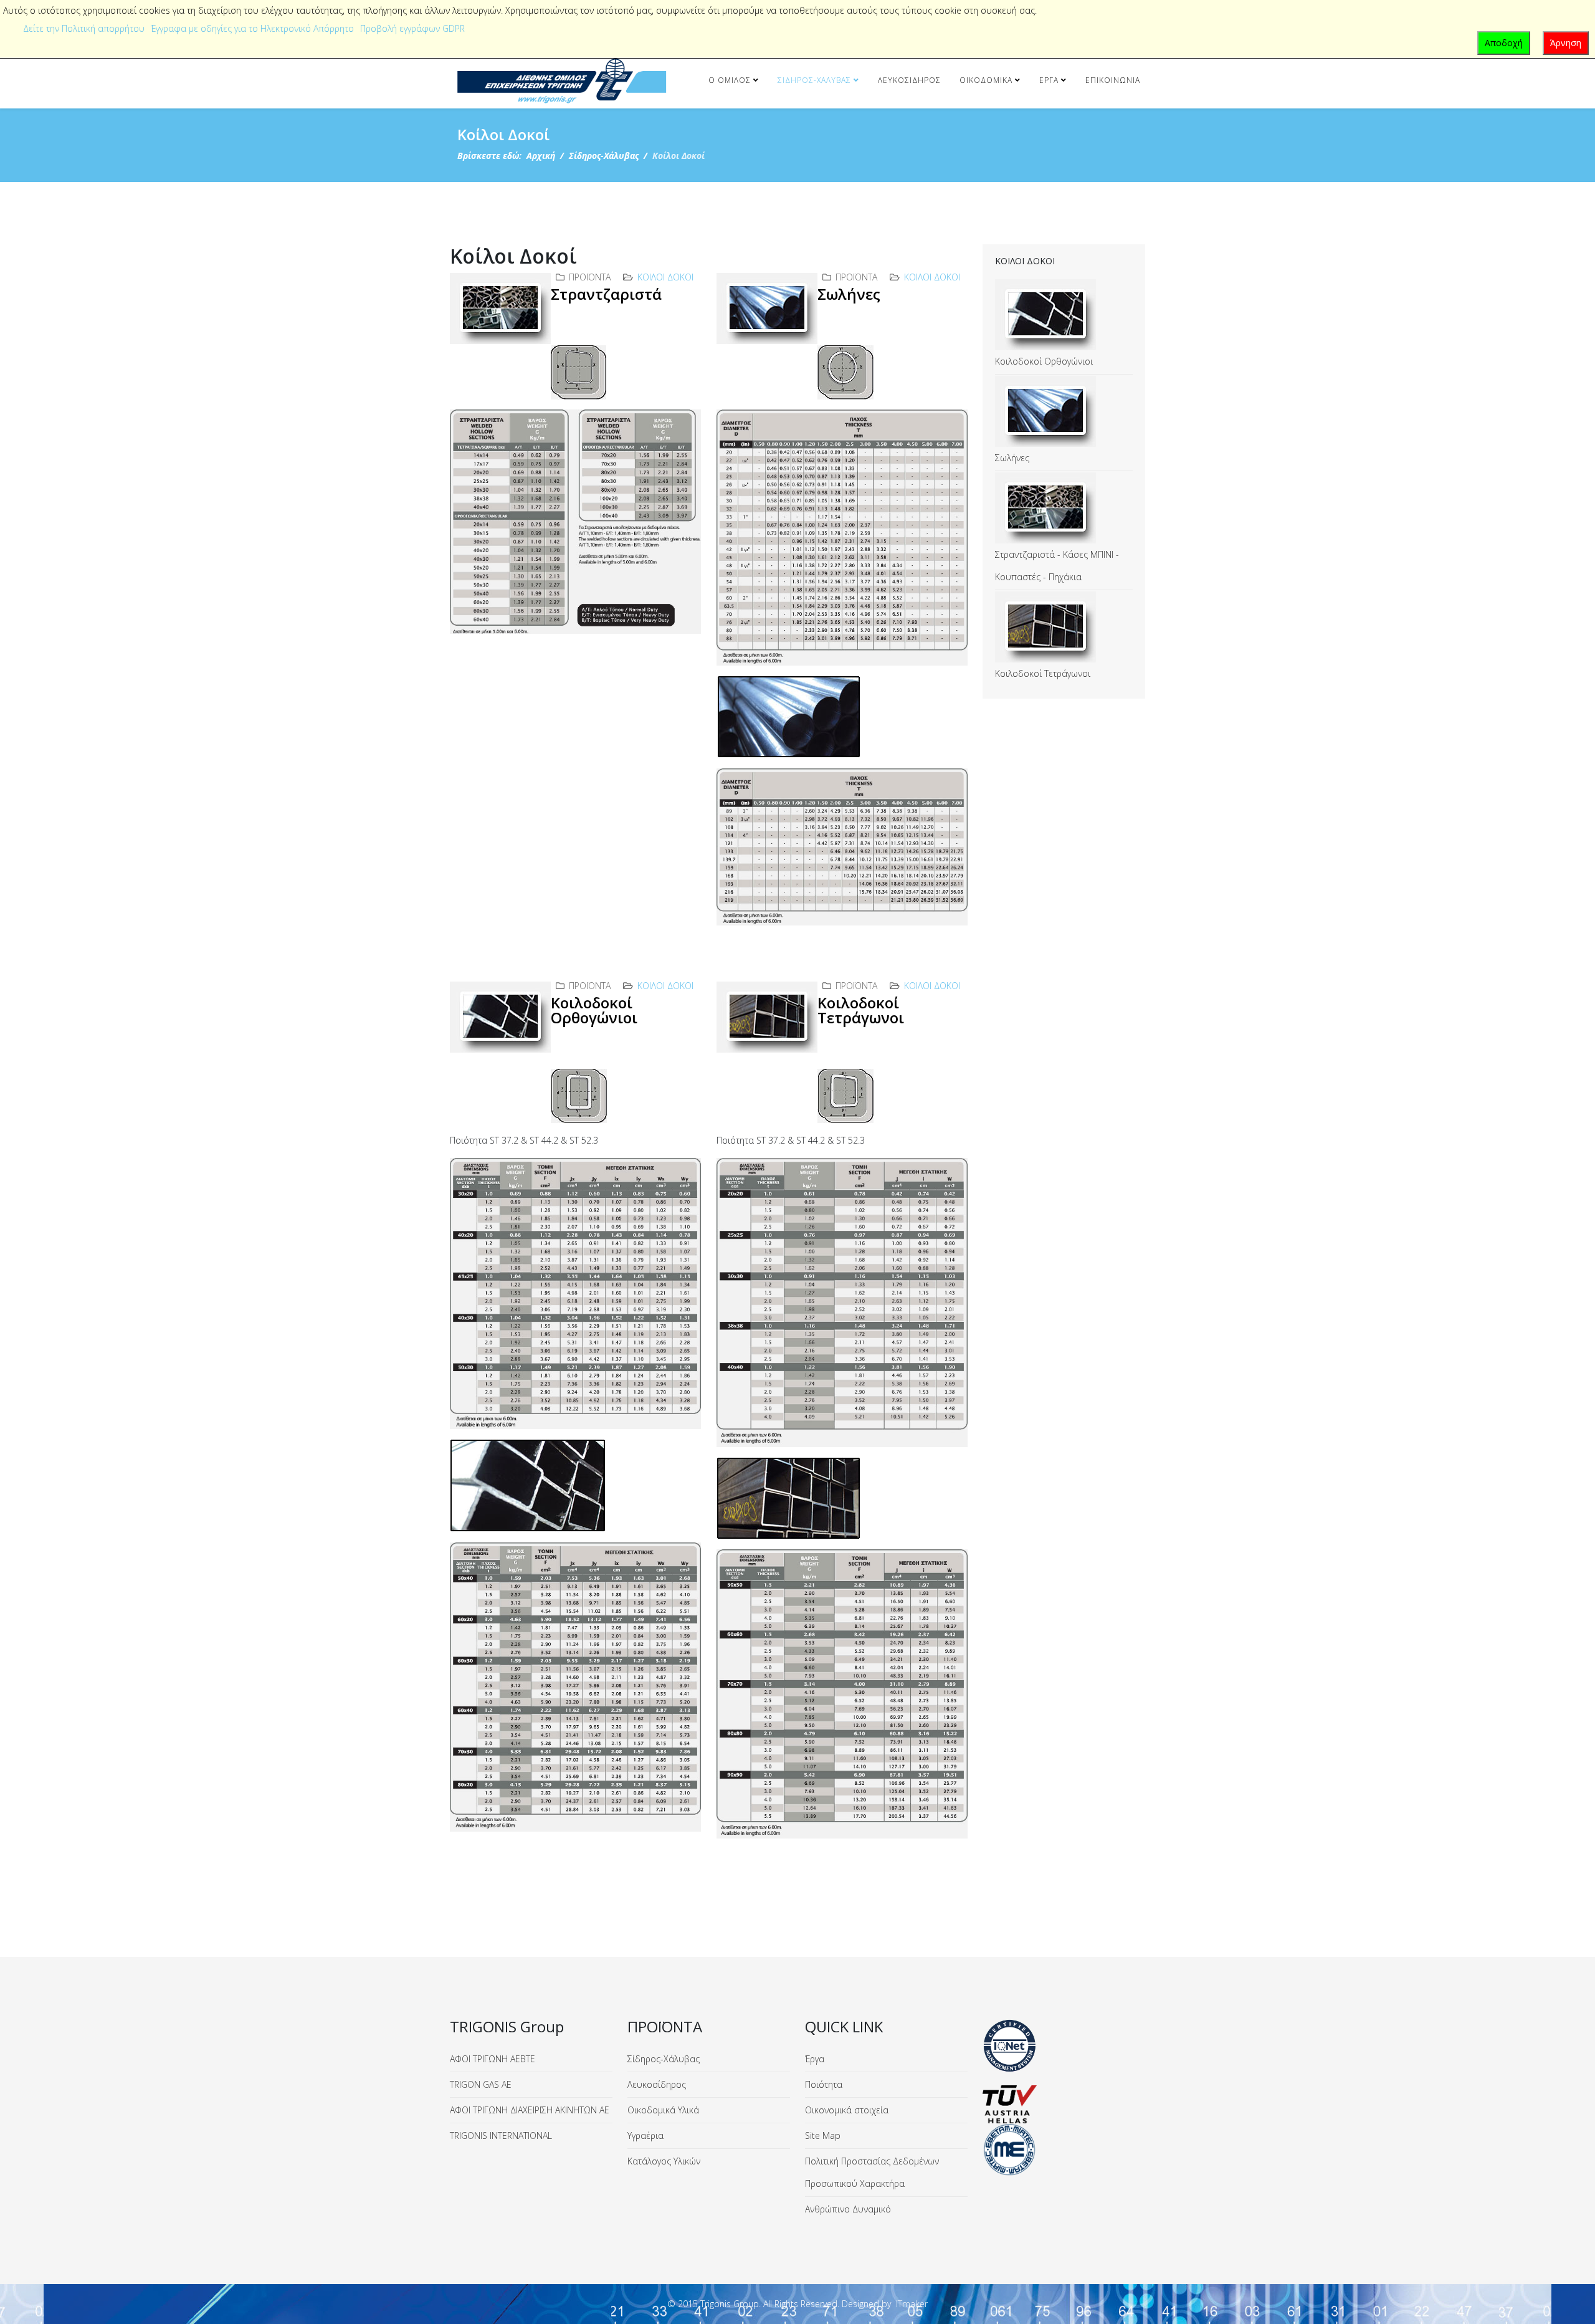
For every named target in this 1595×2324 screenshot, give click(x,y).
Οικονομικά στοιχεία (847, 2110)
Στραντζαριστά (606, 294)
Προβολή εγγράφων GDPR (412, 28)
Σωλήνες (849, 294)
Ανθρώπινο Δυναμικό (848, 2209)
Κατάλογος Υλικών (664, 2161)
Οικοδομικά (986, 80)
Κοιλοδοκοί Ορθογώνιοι (594, 1010)
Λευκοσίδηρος (909, 80)
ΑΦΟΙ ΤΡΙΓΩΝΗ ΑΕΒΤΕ (493, 2059)
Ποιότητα (824, 2084)
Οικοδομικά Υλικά (663, 2110)
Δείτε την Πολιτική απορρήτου (84, 28)
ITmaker (912, 2304)
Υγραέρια (645, 2135)
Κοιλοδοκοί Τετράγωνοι (861, 1010)
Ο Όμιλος (730, 80)
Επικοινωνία (1113, 80)
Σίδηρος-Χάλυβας (814, 80)
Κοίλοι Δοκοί (665, 277)
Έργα (1049, 80)
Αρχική (541, 155)
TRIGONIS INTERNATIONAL (501, 2135)
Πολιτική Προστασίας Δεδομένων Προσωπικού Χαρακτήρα (872, 2172)
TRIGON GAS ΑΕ (481, 2084)
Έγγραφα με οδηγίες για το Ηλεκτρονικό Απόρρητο (252, 28)
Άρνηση (1566, 43)
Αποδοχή (1504, 43)
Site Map (823, 2135)
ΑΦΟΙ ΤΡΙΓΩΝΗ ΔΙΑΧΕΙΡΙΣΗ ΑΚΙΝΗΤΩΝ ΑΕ (530, 2110)
